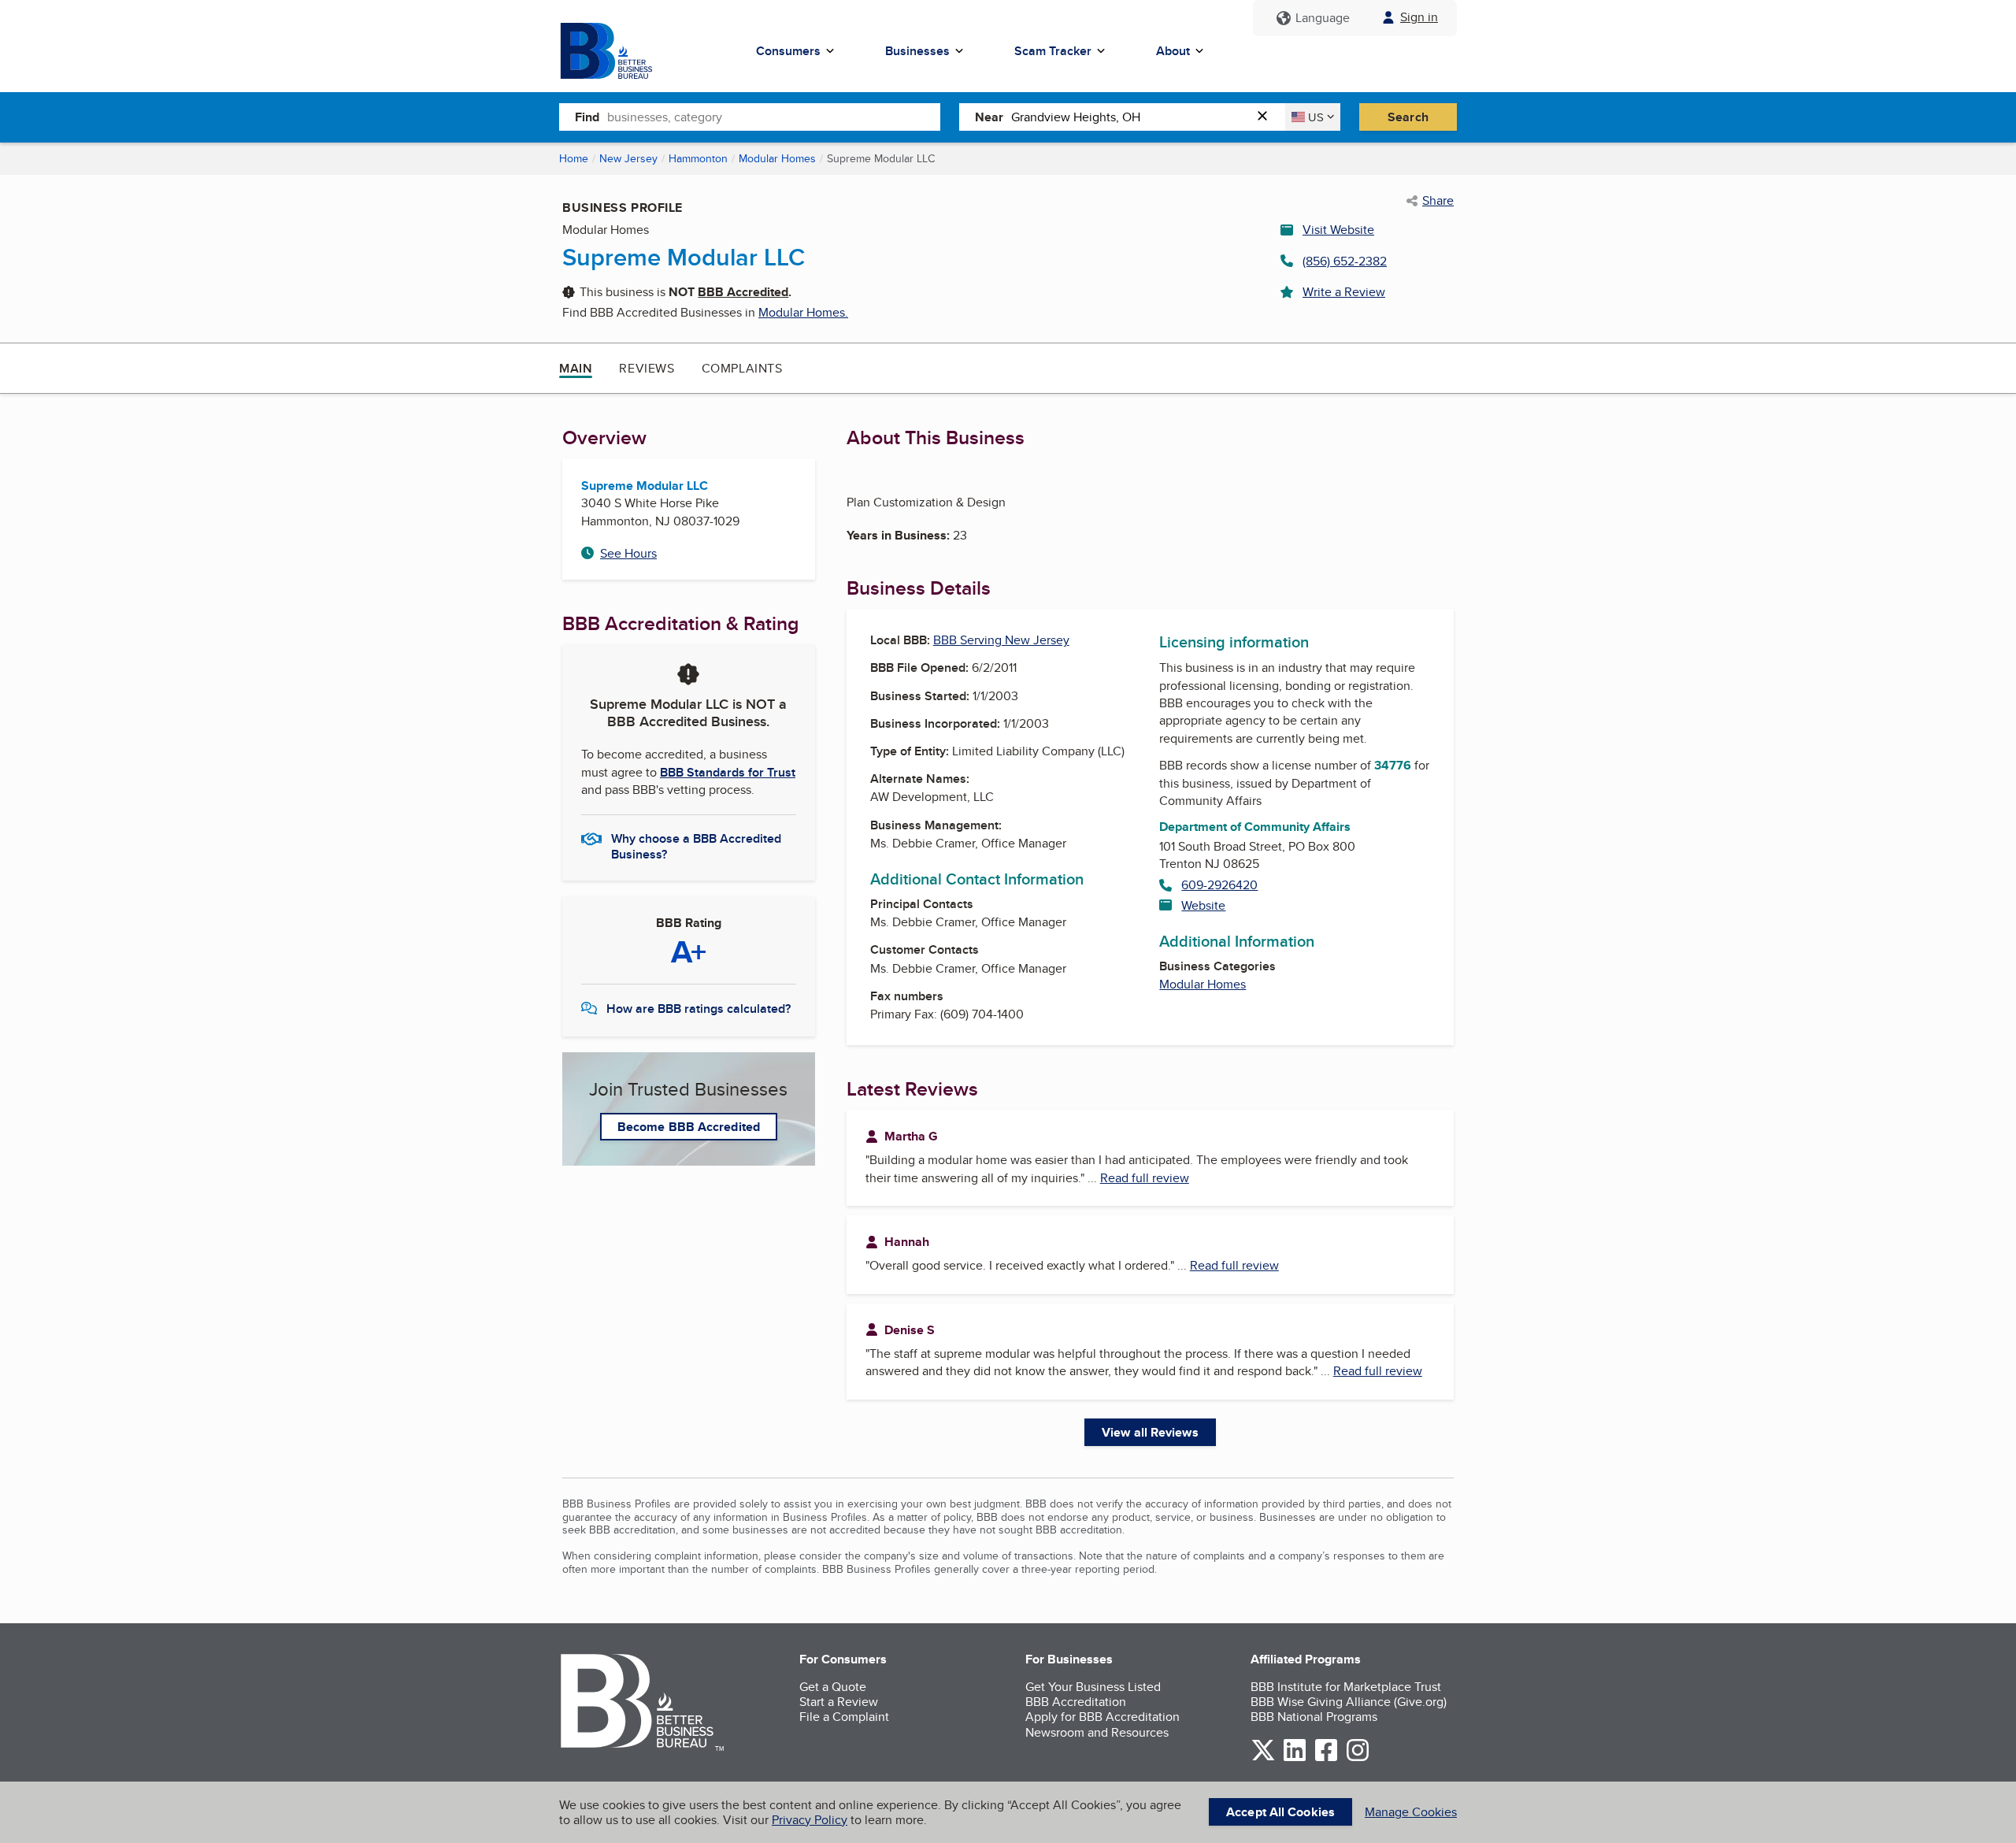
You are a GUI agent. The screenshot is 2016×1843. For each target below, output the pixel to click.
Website (1203, 905)
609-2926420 (1219, 885)
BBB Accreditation (1076, 1702)
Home (574, 158)
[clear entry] (1267, 117)
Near (989, 117)
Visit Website (1338, 230)
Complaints (742, 368)
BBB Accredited (743, 292)
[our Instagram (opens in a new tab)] (1358, 1758)
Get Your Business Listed (1093, 1687)
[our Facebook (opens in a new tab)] (1326, 1758)
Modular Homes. (803, 312)
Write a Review (1344, 292)
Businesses (917, 51)
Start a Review (839, 1702)
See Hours (628, 553)
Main (576, 368)
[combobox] (774, 117)
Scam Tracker (1053, 51)
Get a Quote (833, 1687)
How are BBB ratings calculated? (699, 1009)
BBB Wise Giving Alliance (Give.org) (1349, 1702)
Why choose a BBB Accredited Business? (696, 845)
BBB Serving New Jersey (1001, 640)
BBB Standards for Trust (728, 772)
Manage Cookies (1411, 1812)
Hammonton (698, 158)
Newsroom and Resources (1097, 1732)
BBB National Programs (1314, 1717)
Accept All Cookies (1280, 1812)
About (1173, 51)
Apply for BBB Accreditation (1102, 1717)
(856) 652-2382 (1345, 261)
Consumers (788, 51)
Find (587, 117)
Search (1408, 117)
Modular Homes (777, 158)
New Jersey (628, 158)
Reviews (647, 368)
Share (1438, 201)
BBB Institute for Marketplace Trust (1346, 1687)
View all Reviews (1150, 1432)
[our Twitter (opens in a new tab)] (1263, 1758)
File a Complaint (844, 1717)
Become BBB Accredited (689, 1127)
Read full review (1145, 1178)
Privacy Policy (810, 1820)
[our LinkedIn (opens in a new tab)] (1295, 1758)
